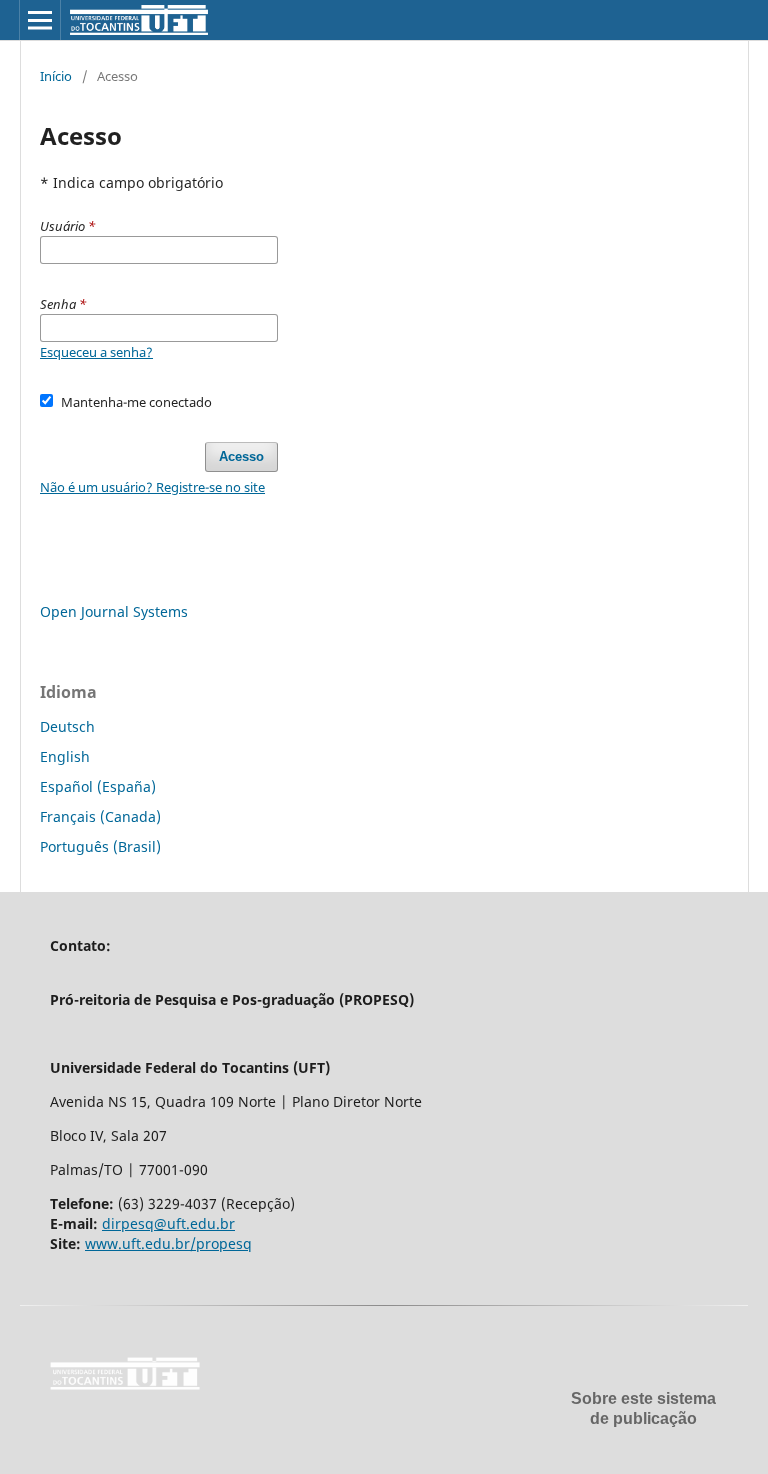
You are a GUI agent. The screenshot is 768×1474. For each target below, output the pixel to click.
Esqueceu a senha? (96, 352)
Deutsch (67, 726)
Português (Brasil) (100, 846)
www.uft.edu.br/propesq (168, 1243)
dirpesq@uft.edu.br (168, 1223)
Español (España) (98, 786)
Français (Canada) (100, 816)
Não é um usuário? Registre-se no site (152, 487)
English (65, 756)
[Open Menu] (40, 20)
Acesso (241, 456)
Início (56, 76)
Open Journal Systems (114, 611)
